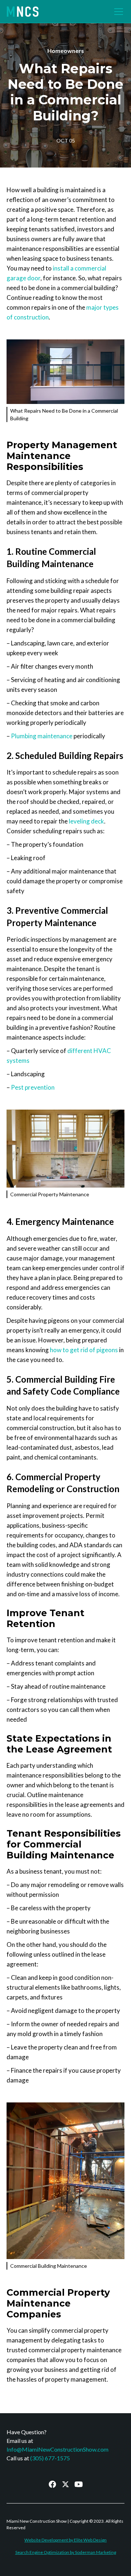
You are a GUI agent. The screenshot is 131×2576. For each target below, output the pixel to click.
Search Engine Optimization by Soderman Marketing (66, 2552)
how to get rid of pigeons (84, 1350)
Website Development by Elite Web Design (65, 2540)
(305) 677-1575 (50, 2458)
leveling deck (86, 821)
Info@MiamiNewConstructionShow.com (57, 2449)
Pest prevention (33, 1087)
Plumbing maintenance (42, 736)
